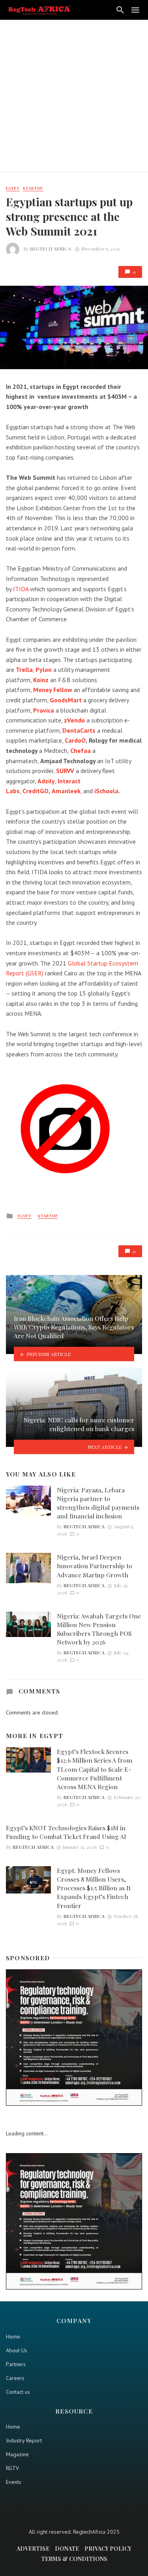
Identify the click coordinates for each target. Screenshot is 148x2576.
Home (13, 2337)
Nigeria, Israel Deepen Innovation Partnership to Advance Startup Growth (95, 1566)
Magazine (17, 2454)
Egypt (13, 188)
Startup (33, 188)
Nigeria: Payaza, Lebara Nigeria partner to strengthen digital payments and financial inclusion (98, 1503)
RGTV (12, 2468)
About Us (17, 2350)
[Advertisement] (74, 98)
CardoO (75, 740)
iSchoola (106, 791)
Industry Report (24, 2440)
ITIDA (21, 589)
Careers (15, 2378)
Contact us (18, 2392)
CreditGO (36, 791)
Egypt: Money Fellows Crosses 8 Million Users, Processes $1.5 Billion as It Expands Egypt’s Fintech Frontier (94, 1888)
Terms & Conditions (74, 2559)
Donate (67, 2549)
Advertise (33, 2549)
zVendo (74, 720)
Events (14, 2482)
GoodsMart (66, 700)
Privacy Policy (108, 2549)
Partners (16, 2364)
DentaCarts (79, 730)
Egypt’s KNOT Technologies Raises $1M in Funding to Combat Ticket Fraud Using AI (66, 1832)
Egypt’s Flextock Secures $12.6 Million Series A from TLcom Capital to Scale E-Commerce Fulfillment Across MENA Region (95, 1769)
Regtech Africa (51, 249)
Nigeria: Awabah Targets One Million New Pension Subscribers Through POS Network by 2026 (99, 1629)
